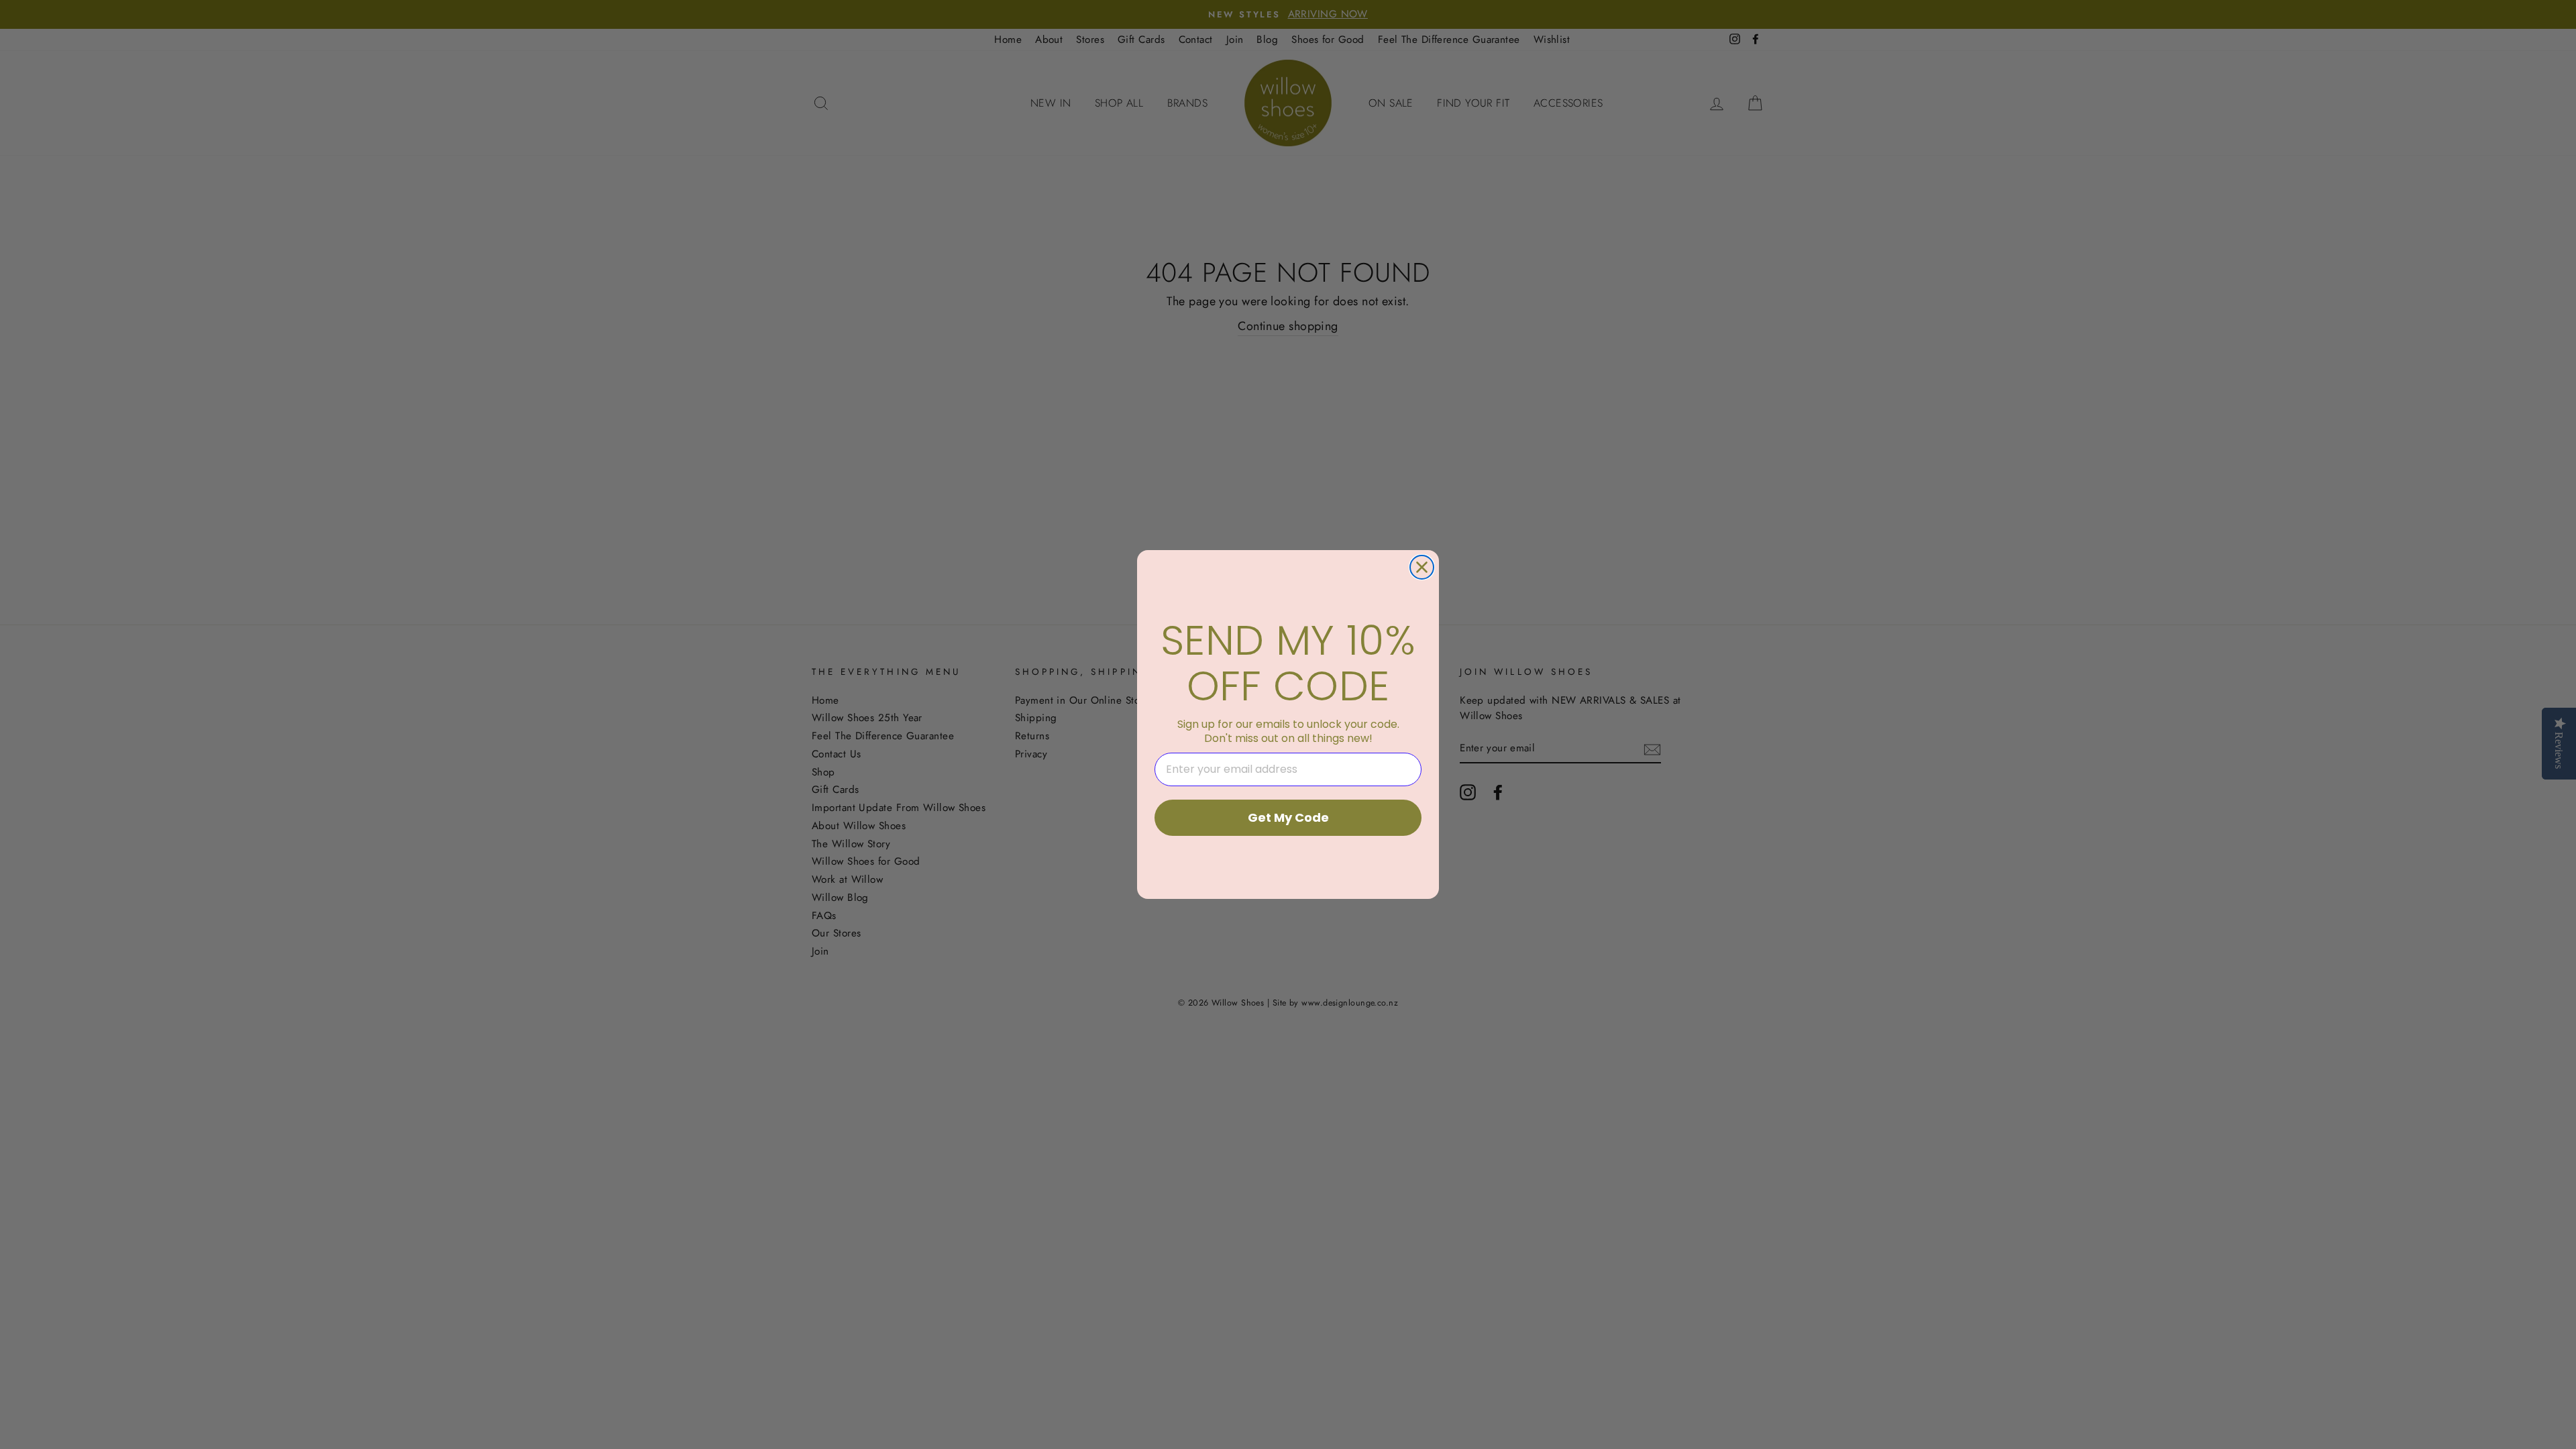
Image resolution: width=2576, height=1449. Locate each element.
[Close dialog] (1422, 567)
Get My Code (1288, 817)
